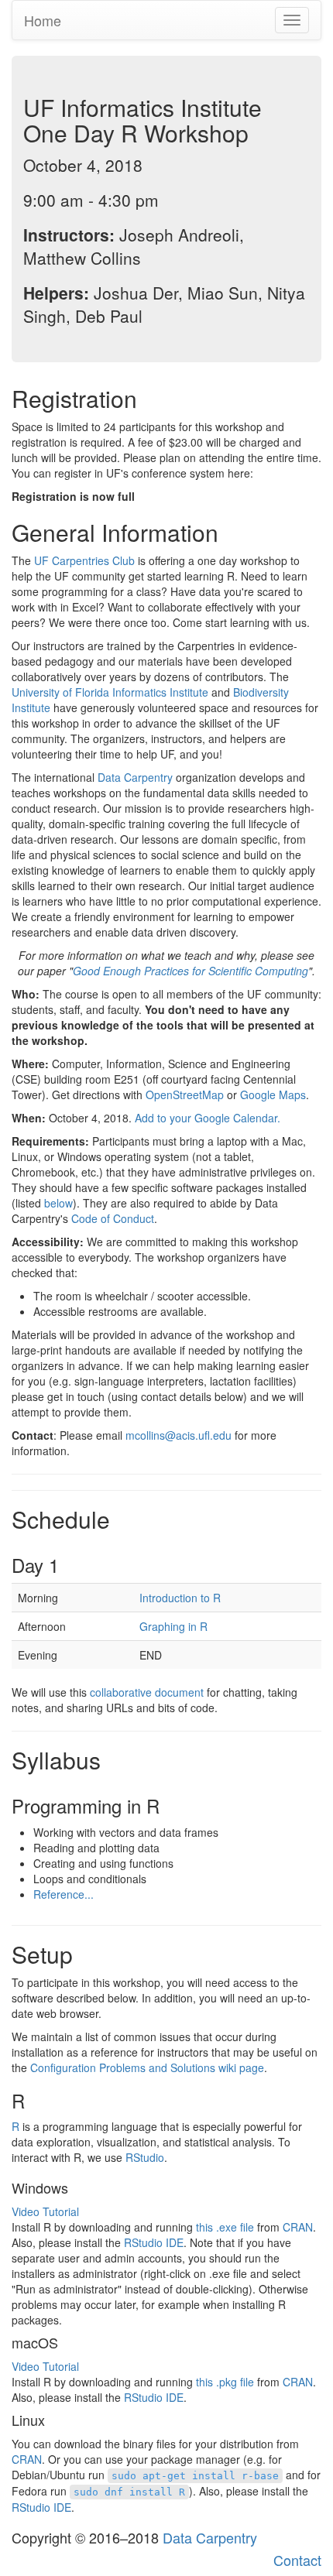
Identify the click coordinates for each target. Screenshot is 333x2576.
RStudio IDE (154, 2242)
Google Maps (273, 1094)
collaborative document (147, 1692)
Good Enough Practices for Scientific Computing (191, 971)
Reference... (64, 1894)
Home (43, 20)
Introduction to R (180, 1598)
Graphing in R (173, 1626)
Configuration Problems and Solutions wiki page (147, 2067)
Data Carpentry (135, 777)
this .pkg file (225, 2382)
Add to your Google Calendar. (208, 1118)
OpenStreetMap (185, 1094)
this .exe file (225, 2227)
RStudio (145, 2157)
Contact (297, 2560)
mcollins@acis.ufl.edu (179, 1435)
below (58, 1203)
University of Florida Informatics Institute (110, 692)
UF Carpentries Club (84, 560)
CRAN (298, 2227)
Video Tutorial (45, 2211)
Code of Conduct (113, 1218)
